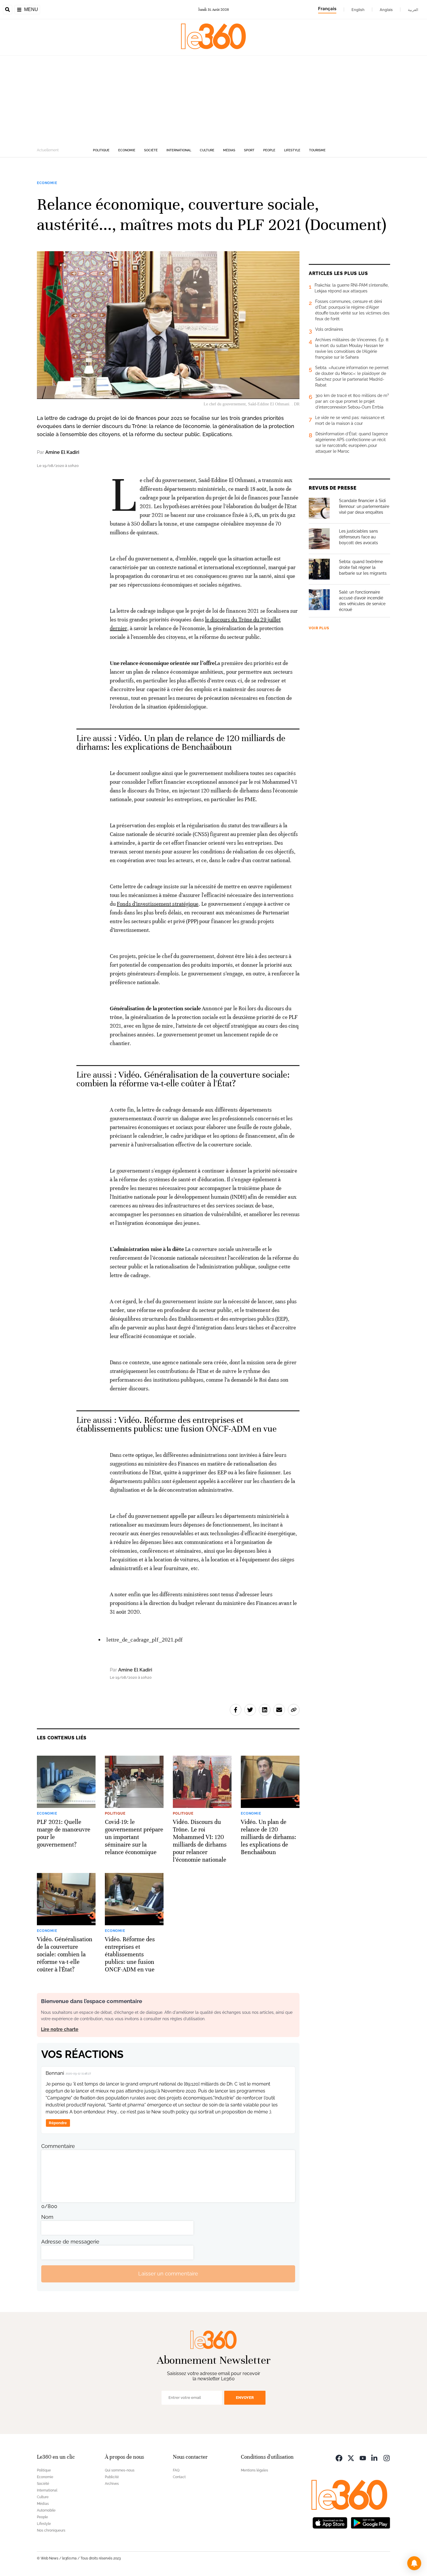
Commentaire (58, 2146)
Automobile (46, 2510)
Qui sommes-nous (120, 2470)
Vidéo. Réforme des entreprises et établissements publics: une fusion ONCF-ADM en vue (177, 1424)
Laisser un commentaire (168, 2274)
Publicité (112, 2477)
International (179, 150)
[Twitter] (351, 2458)
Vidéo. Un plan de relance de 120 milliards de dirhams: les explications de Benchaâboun (181, 743)
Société (151, 150)
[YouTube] (363, 2458)
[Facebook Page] (339, 2458)
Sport (249, 150)
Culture (207, 150)
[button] (414, 2563)
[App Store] (330, 2522)
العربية (413, 10)
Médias (229, 150)
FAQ (176, 2470)
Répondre (58, 2123)
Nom (47, 2217)
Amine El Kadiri (62, 452)
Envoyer (245, 2398)
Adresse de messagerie (70, 2242)
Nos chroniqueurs (51, 2530)
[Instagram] (387, 2458)
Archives (112, 2484)
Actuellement (48, 150)
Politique (101, 150)
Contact (179, 2477)
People (269, 150)
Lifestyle (292, 150)
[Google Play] (370, 2522)
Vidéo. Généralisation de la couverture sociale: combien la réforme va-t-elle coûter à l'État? (183, 1079)
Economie (127, 150)
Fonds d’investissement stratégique (158, 904)
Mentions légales (254, 2470)
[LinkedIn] (375, 2458)
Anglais (386, 10)
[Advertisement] (214, 99)
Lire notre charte (60, 2029)
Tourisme (317, 150)
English (358, 10)
